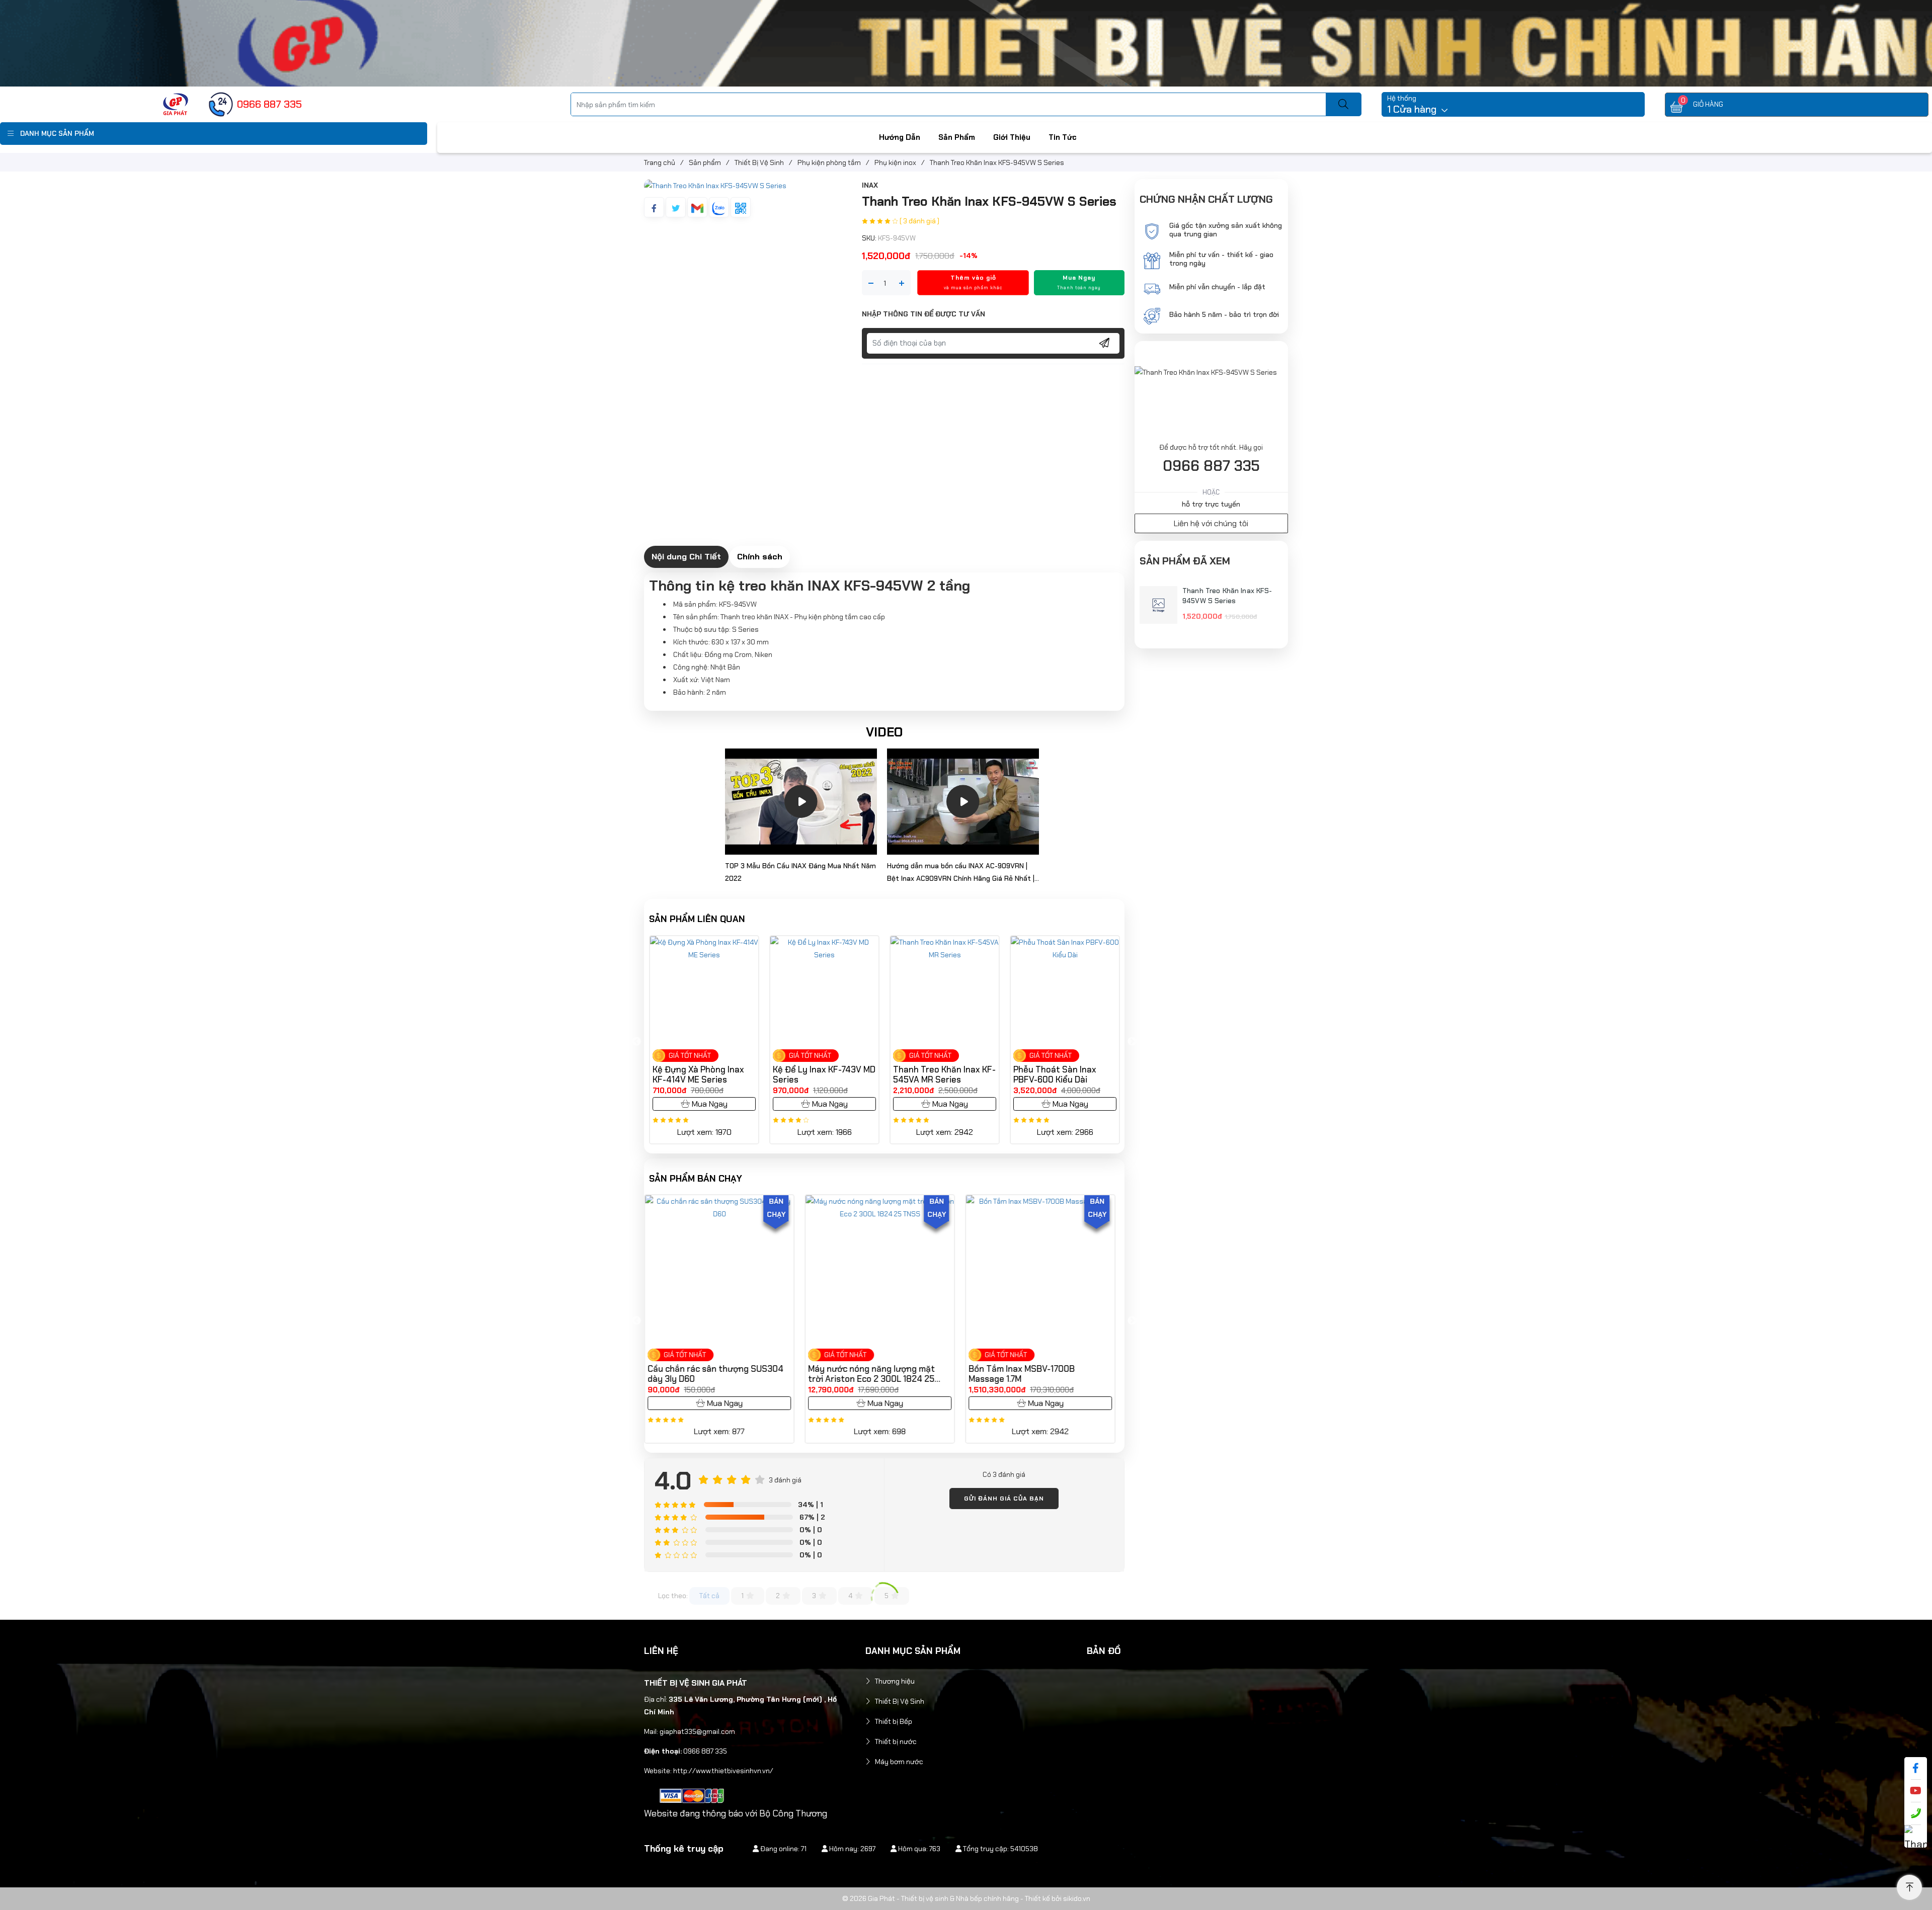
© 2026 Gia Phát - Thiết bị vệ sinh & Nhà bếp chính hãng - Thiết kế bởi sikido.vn (966, 1898)
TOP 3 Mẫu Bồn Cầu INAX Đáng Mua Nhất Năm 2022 (800, 872)
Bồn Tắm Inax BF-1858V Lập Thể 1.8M (877, 1374)
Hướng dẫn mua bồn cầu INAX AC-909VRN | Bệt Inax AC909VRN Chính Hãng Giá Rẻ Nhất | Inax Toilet (961, 873)
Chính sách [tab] (760, 556)
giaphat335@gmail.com (697, 1731)
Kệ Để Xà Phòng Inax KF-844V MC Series (1069, 1074)
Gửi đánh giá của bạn (1004, 1499)
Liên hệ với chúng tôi (1211, 523)
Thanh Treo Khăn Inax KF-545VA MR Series (711, 1074)
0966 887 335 (1211, 466)
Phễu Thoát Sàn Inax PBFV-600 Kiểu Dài (822, 1074)
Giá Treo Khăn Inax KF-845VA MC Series (945, 1074)
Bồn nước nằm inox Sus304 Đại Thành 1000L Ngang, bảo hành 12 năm (1039, 1374)
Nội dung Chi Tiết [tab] (686, 556)
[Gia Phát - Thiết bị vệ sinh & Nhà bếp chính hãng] (176, 104)
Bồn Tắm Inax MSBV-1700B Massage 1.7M (706, 1374)
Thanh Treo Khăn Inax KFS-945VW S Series (1227, 596)
